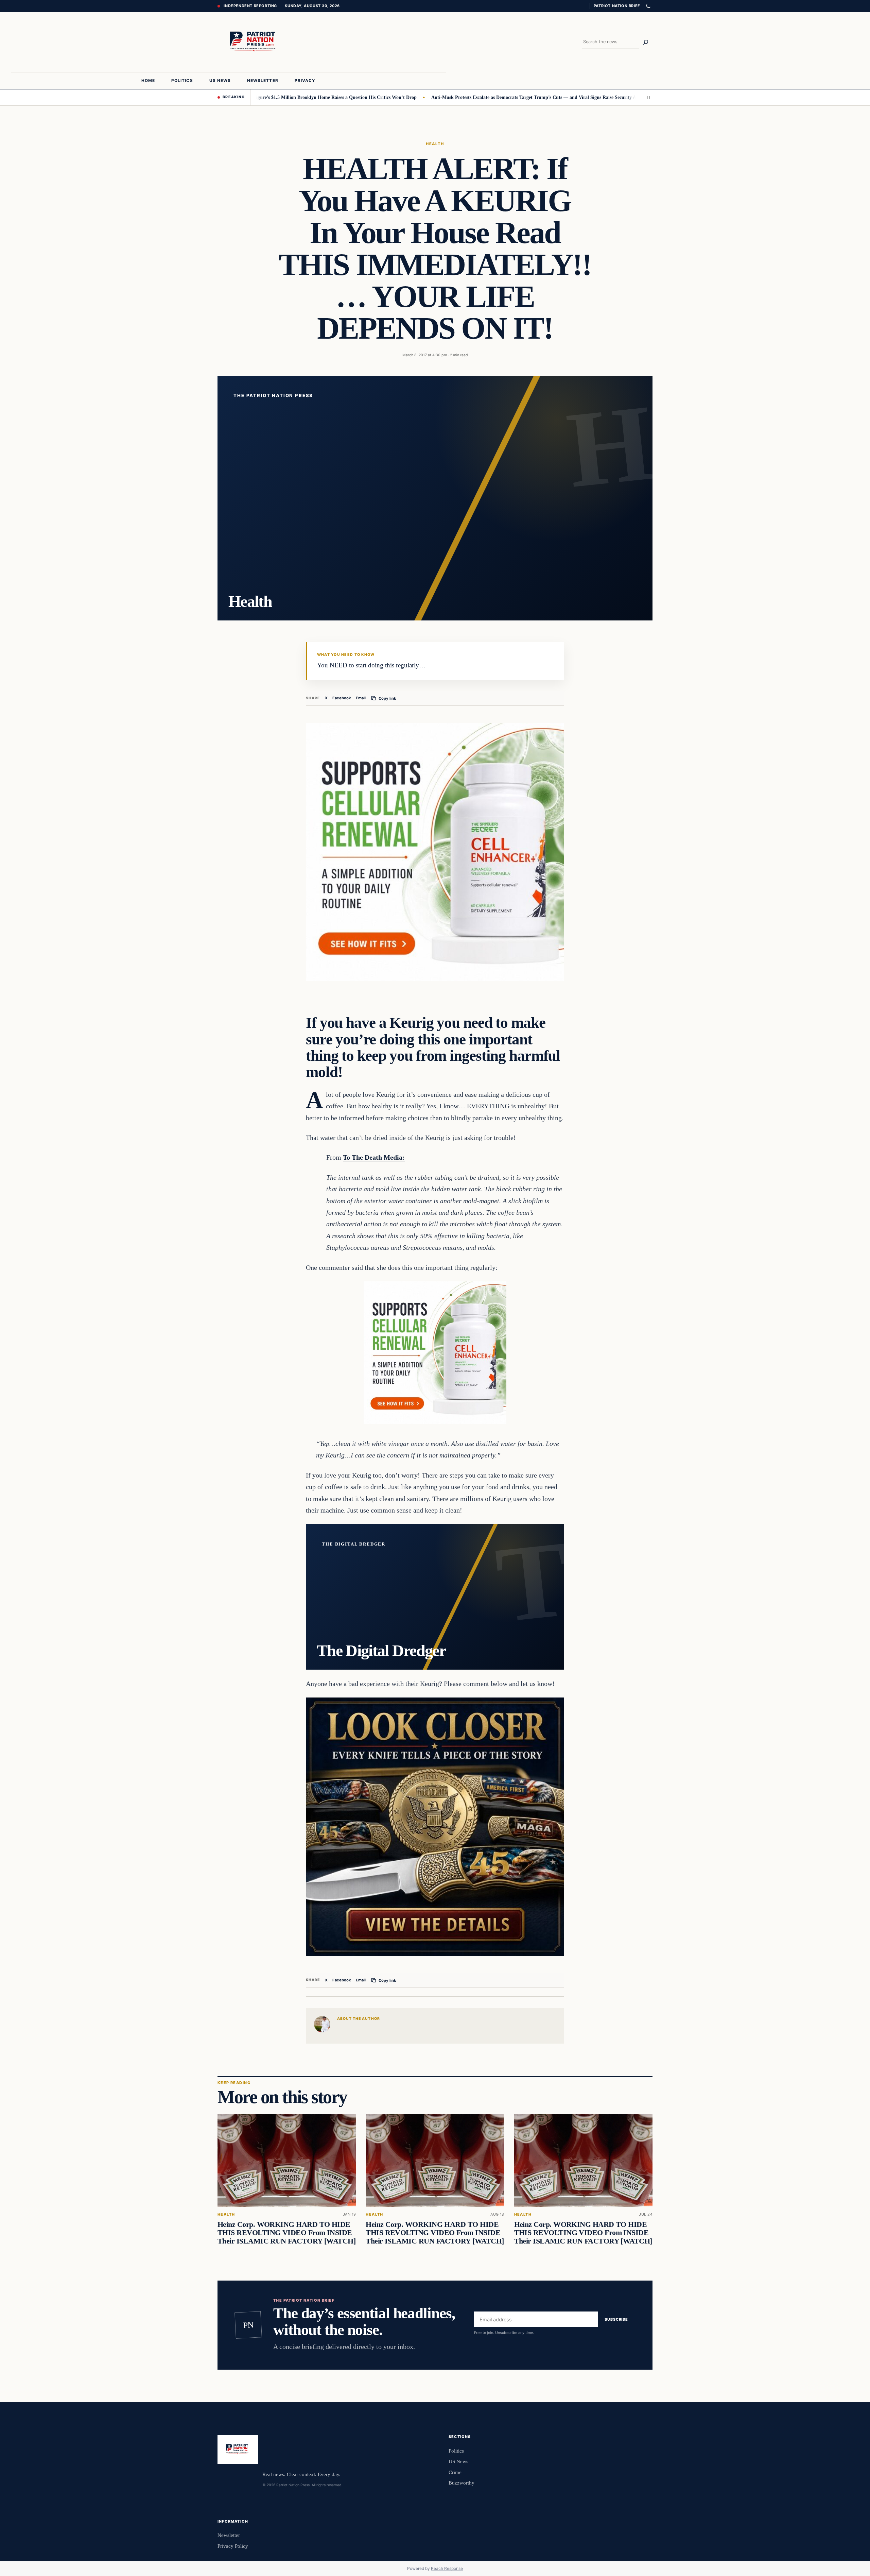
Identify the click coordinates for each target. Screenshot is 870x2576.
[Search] (646, 42)
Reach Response (447, 2568)
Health (435, 144)
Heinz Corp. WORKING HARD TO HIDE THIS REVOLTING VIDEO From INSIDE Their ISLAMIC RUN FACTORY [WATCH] (286, 2233)
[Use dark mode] (648, 6)
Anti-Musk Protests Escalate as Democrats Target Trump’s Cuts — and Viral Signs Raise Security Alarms (461, 97)
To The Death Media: (374, 1157)
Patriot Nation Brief (617, 6)
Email (361, 698)
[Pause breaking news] (647, 97)
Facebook (342, 698)
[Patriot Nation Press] (254, 42)
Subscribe (616, 2319)
